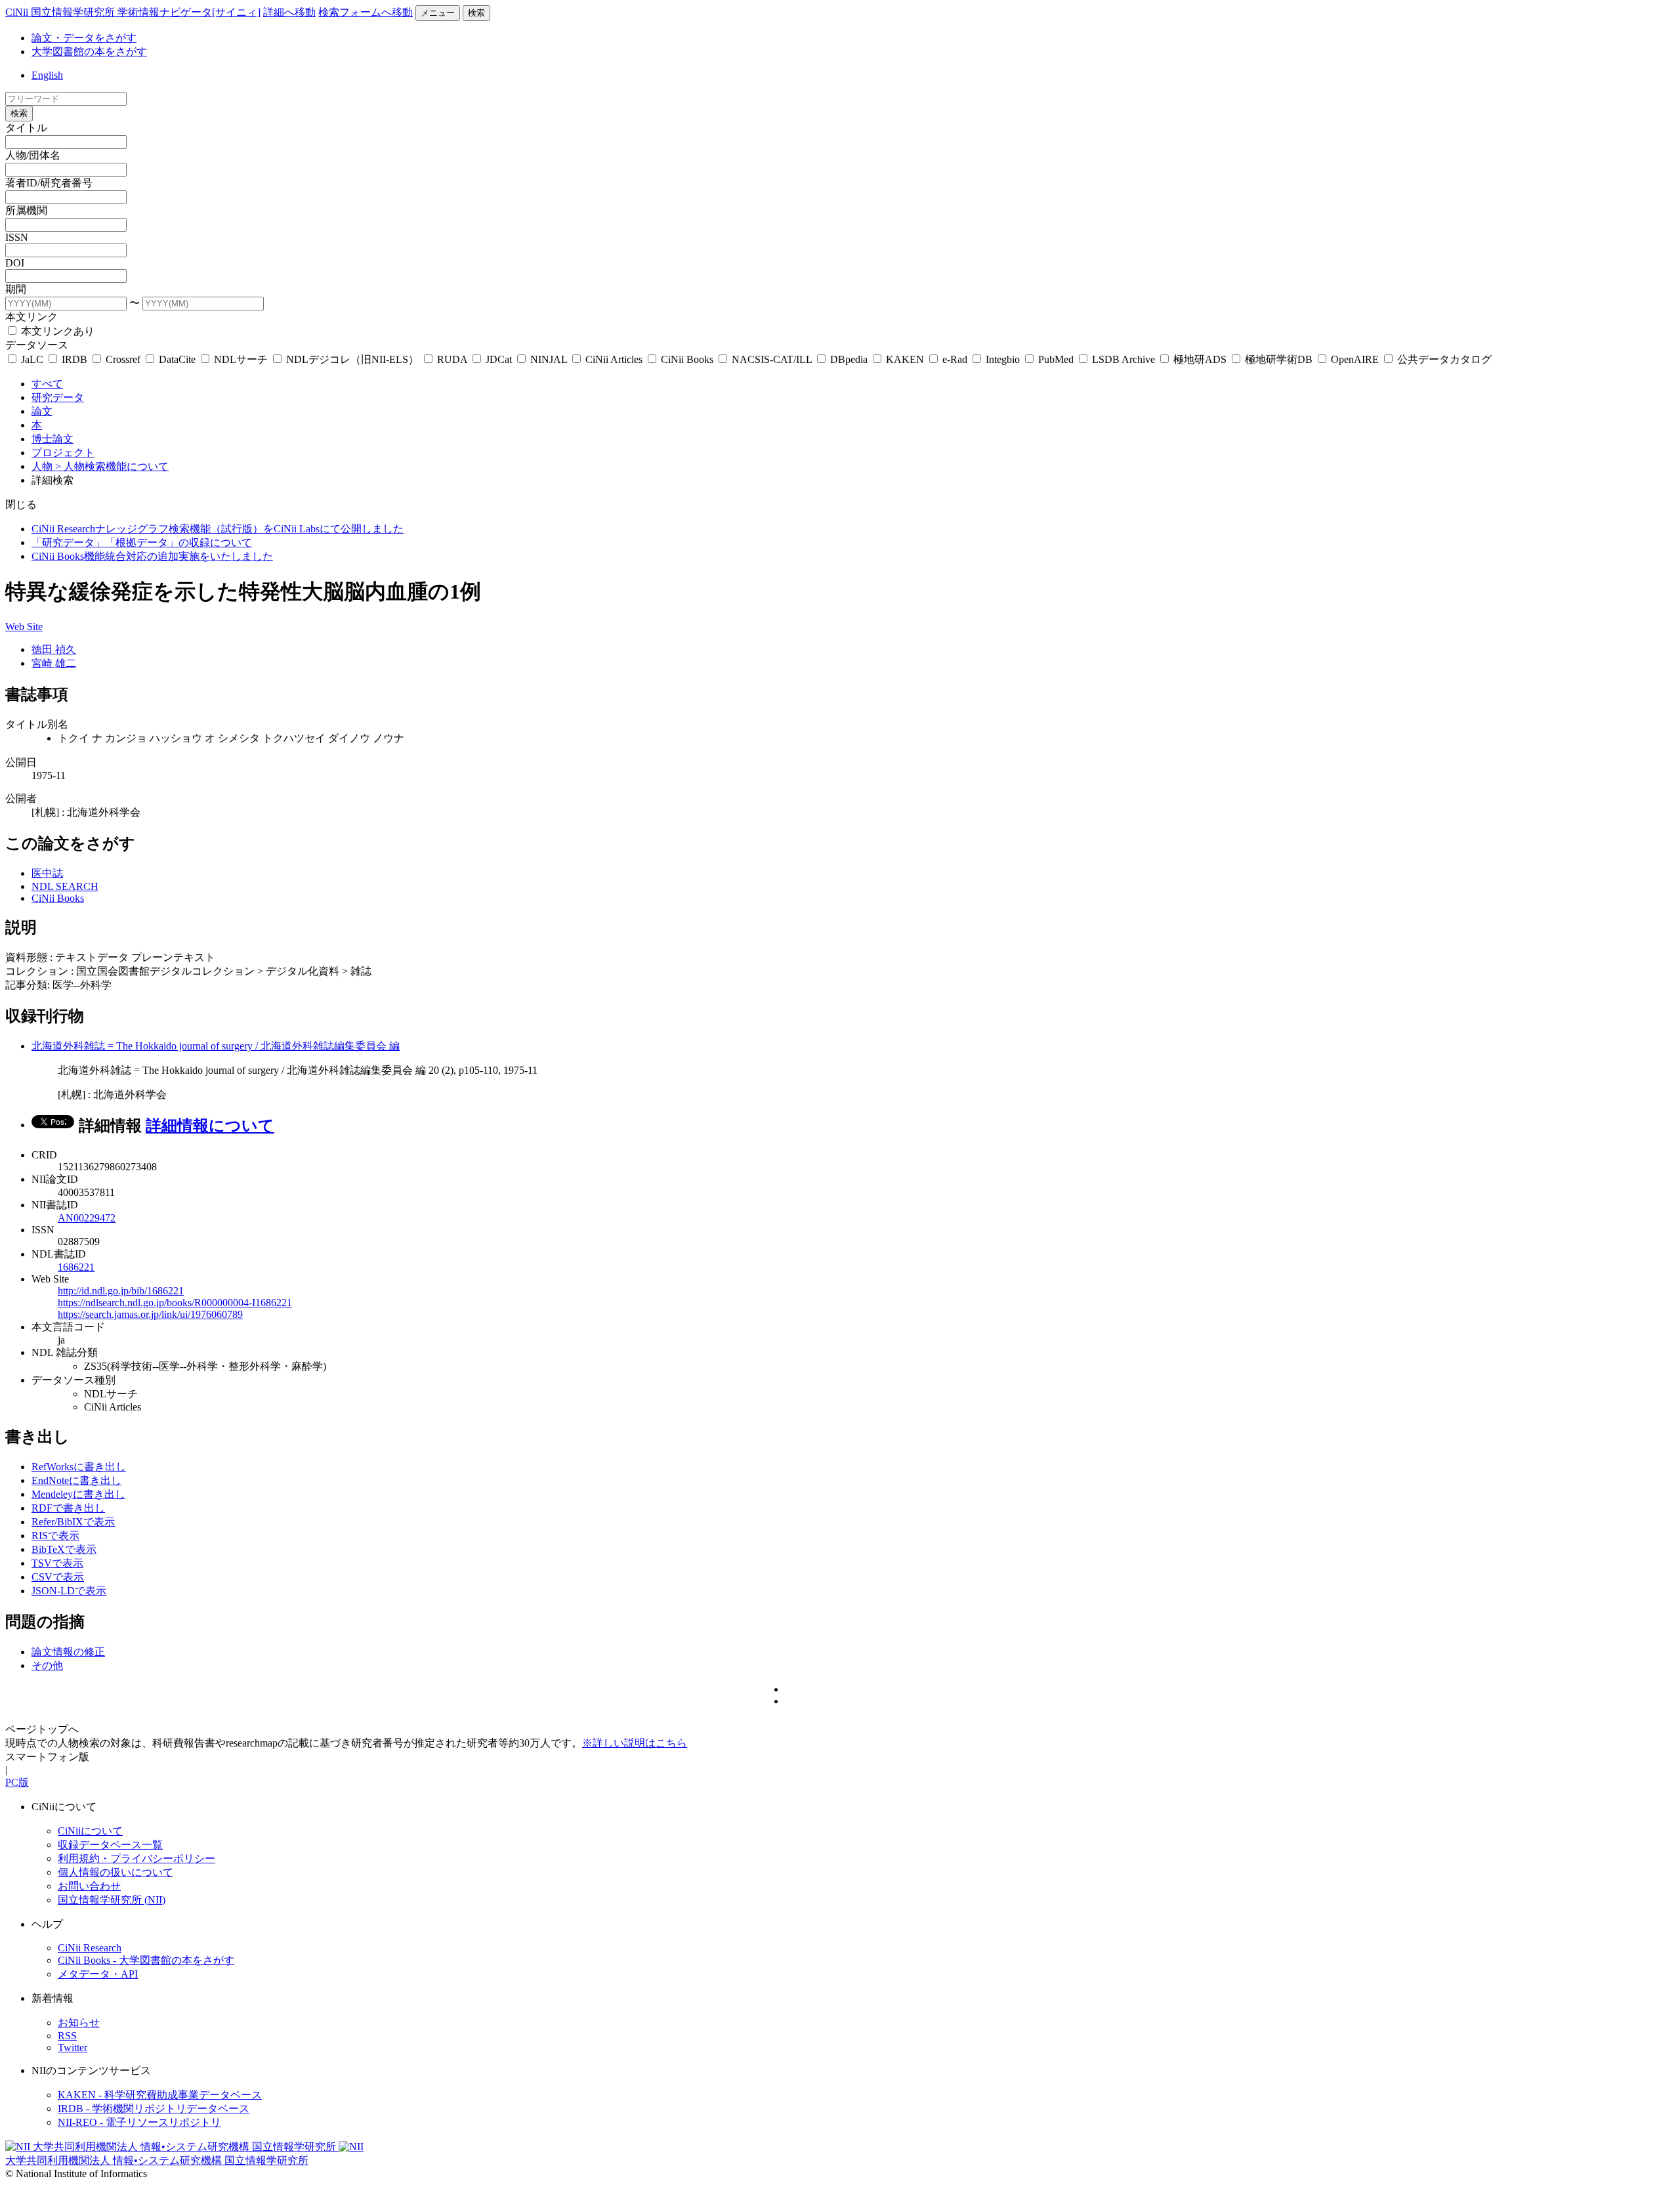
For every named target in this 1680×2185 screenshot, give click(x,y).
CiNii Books (687, 359)
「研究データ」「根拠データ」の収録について (142, 542)
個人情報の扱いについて (115, 1872)
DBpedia (849, 359)
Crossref (123, 359)
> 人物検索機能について (112, 466)
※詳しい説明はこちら (635, 1743)
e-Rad (955, 359)
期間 (16, 289)
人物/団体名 (33, 155)
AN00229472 (87, 1218)
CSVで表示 (58, 1577)
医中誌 (47, 873)
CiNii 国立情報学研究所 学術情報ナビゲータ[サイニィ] (133, 12)
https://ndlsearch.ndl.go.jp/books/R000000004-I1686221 (175, 1303)
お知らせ (79, 2023)
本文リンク (31, 317)
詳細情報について (210, 1126)
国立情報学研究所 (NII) (112, 1900)
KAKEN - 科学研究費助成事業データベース (160, 2095)
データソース (37, 345)
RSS (67, 2036)
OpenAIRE (1355, 359)
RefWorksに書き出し (79, 1467)
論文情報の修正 (68, 1652)
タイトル (26, 128)
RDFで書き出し (68, 1508)
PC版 (17, 1782)
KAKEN (905, 359)
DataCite (177, 359)
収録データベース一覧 (110, 1845)
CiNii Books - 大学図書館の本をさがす (146, 1960)
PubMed (1056, 359)
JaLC (32, 359)
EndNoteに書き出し (76, 1480)
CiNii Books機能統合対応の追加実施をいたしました (152, 556)
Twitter (73, 2047)
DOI (15, 263)
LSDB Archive (1123, 359)
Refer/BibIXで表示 (73, 1522)
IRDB (74, 359)
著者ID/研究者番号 (49, 183)
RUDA (452, 359)
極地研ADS (1200, 359)
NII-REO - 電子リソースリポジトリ (139, 2122)
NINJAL (549, 359)
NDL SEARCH (65, 886)
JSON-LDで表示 (69, 1591)
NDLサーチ (241, 359)
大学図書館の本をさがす (89, 52)
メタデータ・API (98, 1974)
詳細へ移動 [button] (289, 12)
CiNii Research (90, 1948)
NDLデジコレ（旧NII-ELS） (352, 359)
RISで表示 (55, 1536)
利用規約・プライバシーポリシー (136, 1858)
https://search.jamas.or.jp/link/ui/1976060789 (150, 1314)
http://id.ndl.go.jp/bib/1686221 (121, 1291)
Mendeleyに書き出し (78, 1494)
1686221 (76, 1267)
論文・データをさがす (84, 38)
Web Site (24, 626)
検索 (476, 13)
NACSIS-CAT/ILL (772, 359)
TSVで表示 (57, 1563)
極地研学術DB (1279, 359)
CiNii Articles (614, 359)
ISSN (17, 237)
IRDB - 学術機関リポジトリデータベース (154, 2109)
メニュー (438, 13)
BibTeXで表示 (64, 1549)
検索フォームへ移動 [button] (366, 12)
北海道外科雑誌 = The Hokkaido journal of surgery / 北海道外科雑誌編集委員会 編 (216, 1046)
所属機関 (26, 210)
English (47, 75)
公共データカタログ (1443, 359)
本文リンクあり (56, 331)
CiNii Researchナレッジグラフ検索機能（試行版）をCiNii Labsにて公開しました (218, 529)
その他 (47, 1665)
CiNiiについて (90, 1831)
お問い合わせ (89, 1886)
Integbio (1003, 359)
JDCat (499, 359)
